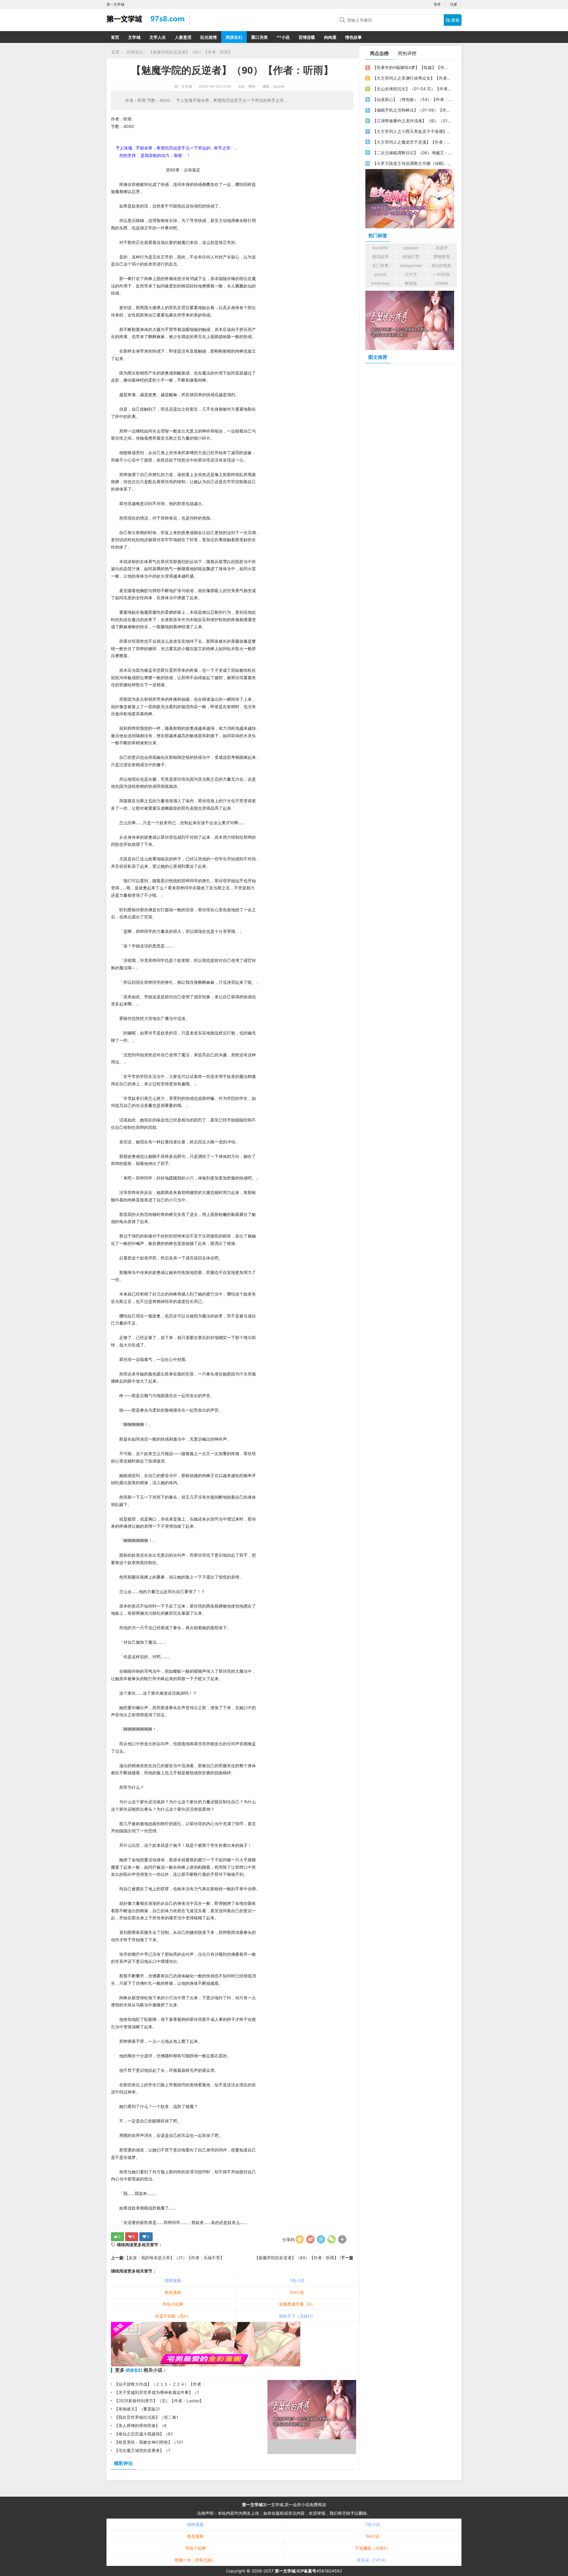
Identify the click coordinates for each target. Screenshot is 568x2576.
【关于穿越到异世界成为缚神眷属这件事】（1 (157, 2392)
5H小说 (297, 2292)
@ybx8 (279, 86)
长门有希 (380, 265)
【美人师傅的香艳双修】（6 (140, 2425)
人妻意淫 (183, 37)
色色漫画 (173, 2292)
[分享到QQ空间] (300, 2239)
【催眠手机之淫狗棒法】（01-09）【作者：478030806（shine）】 (412, 110)
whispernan (411, 265)
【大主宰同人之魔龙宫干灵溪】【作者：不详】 (412, 142)
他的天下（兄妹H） (297, 2316)
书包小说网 (173, 2304)
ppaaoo (411, 248)
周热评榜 (407, 53)
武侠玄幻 (234, 37)
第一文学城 (183, 86)
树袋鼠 (411, 283)
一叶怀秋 (442, 274)
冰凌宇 (442, 248)
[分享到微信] (332, 2239)
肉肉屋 (330, 37)
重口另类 (259, 37)
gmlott (380, 274)
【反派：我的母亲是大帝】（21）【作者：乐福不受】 (174, 2258)
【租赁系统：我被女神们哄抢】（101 (149, 2442)
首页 (115, 37)
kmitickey (381, 283)
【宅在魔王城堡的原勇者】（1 (142, 2450)
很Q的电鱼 (442, 265)
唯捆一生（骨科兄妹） (195, 2560)
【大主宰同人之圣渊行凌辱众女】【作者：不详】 (412, 78)
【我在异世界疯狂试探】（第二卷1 (146, 2417)
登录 (437, 4)
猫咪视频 (173, 2280)
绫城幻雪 (411, 257)
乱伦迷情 (209, 37)
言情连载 (307, 37)
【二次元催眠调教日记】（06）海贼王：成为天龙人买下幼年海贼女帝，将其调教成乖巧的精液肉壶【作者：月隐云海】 (412, 153)
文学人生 (158, 37)
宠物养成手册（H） (297, 2304)
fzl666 (442, 283)
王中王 (411, 274)
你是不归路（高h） (173, 2316)
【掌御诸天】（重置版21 (137, 2409)
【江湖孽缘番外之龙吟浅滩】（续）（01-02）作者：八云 (412, 121)
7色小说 (297, 2280)
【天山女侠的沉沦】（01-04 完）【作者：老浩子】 (412, 89)
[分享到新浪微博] (310, 2239)
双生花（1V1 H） (373, 2560)
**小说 (283, 37)
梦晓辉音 (442, 257)
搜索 (455, 20)
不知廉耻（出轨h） (373, 2548)
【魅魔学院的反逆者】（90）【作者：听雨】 (191, 52)
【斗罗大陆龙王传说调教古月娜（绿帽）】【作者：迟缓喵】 (412, 163)
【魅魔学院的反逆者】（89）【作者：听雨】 (297, 2258)
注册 (454, 4)
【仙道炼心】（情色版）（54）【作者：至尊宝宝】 (412, 99)
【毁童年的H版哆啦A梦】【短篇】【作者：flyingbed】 (412, 67)
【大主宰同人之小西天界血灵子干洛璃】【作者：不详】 (412, 131)
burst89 (380, 248)
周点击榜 (379, 53)
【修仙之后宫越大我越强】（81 (143, 2434)
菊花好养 (380, 257)
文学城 (134, 37)
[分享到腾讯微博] (321, 2239)
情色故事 (354, 37)
